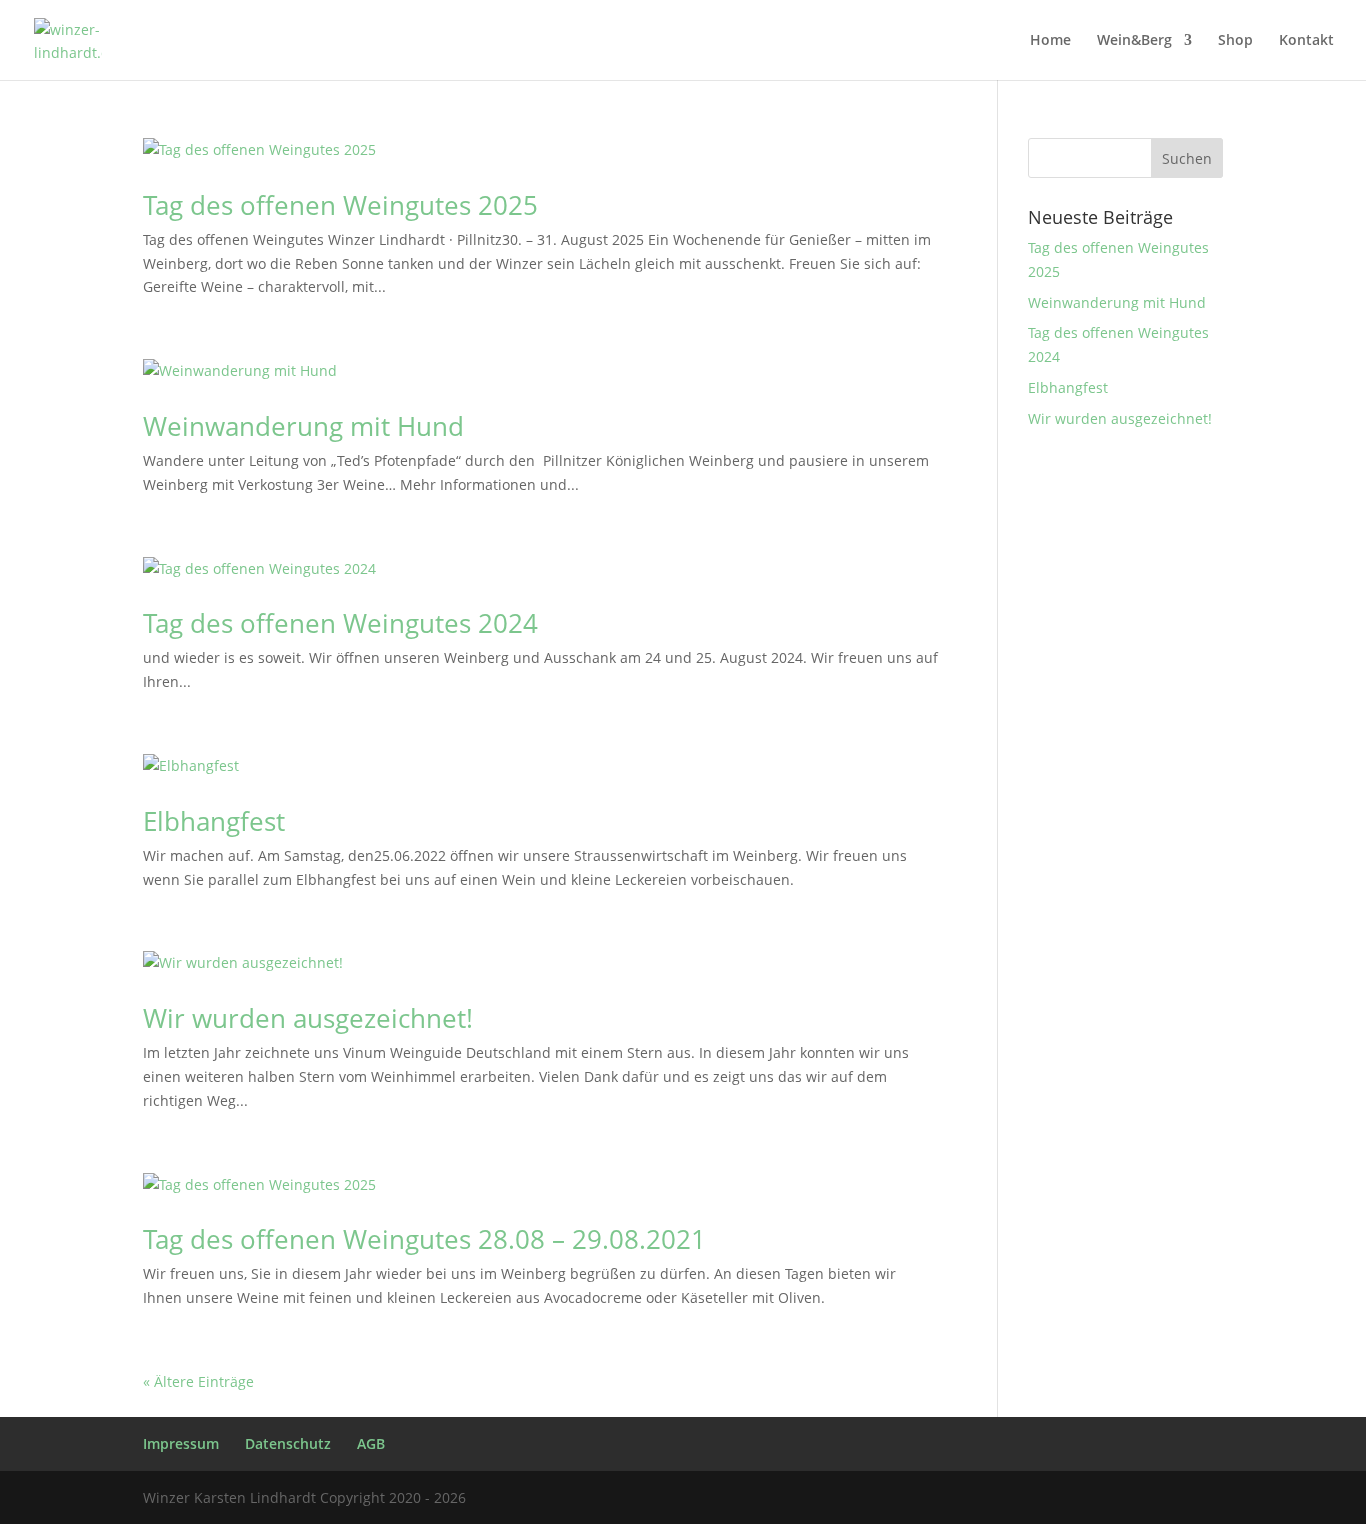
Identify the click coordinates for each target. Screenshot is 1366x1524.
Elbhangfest (214, 821)
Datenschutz (288, 1443)
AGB (371, 1443)
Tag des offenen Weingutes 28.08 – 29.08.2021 (424, 1239)
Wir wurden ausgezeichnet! (308, 1018)
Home (1050, 41)
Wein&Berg (1134, 41)
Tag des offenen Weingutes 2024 (340, 623)
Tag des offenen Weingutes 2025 (340, 205)
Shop (1235, 41)
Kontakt (1306, 41)
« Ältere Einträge (198, 1381)
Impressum (181, 1443)
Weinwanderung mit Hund (303, 426)
